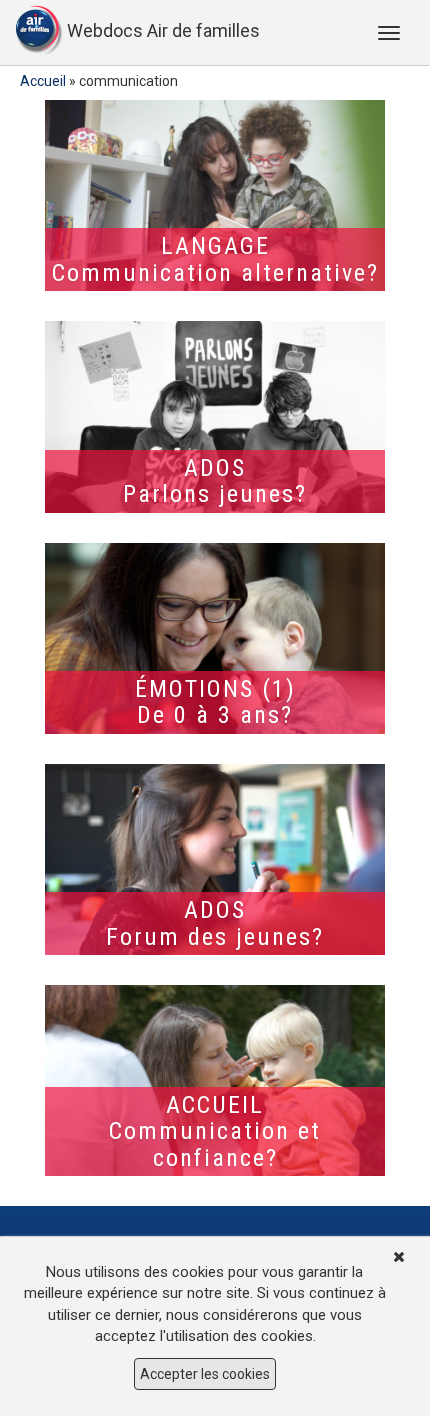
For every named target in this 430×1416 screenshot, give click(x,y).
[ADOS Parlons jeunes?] (215, 416)
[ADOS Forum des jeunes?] (215, 859)
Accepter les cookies (205, 1374)
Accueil (43, 81)
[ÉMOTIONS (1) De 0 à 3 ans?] (215, 638)
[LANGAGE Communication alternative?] (215, 195)
